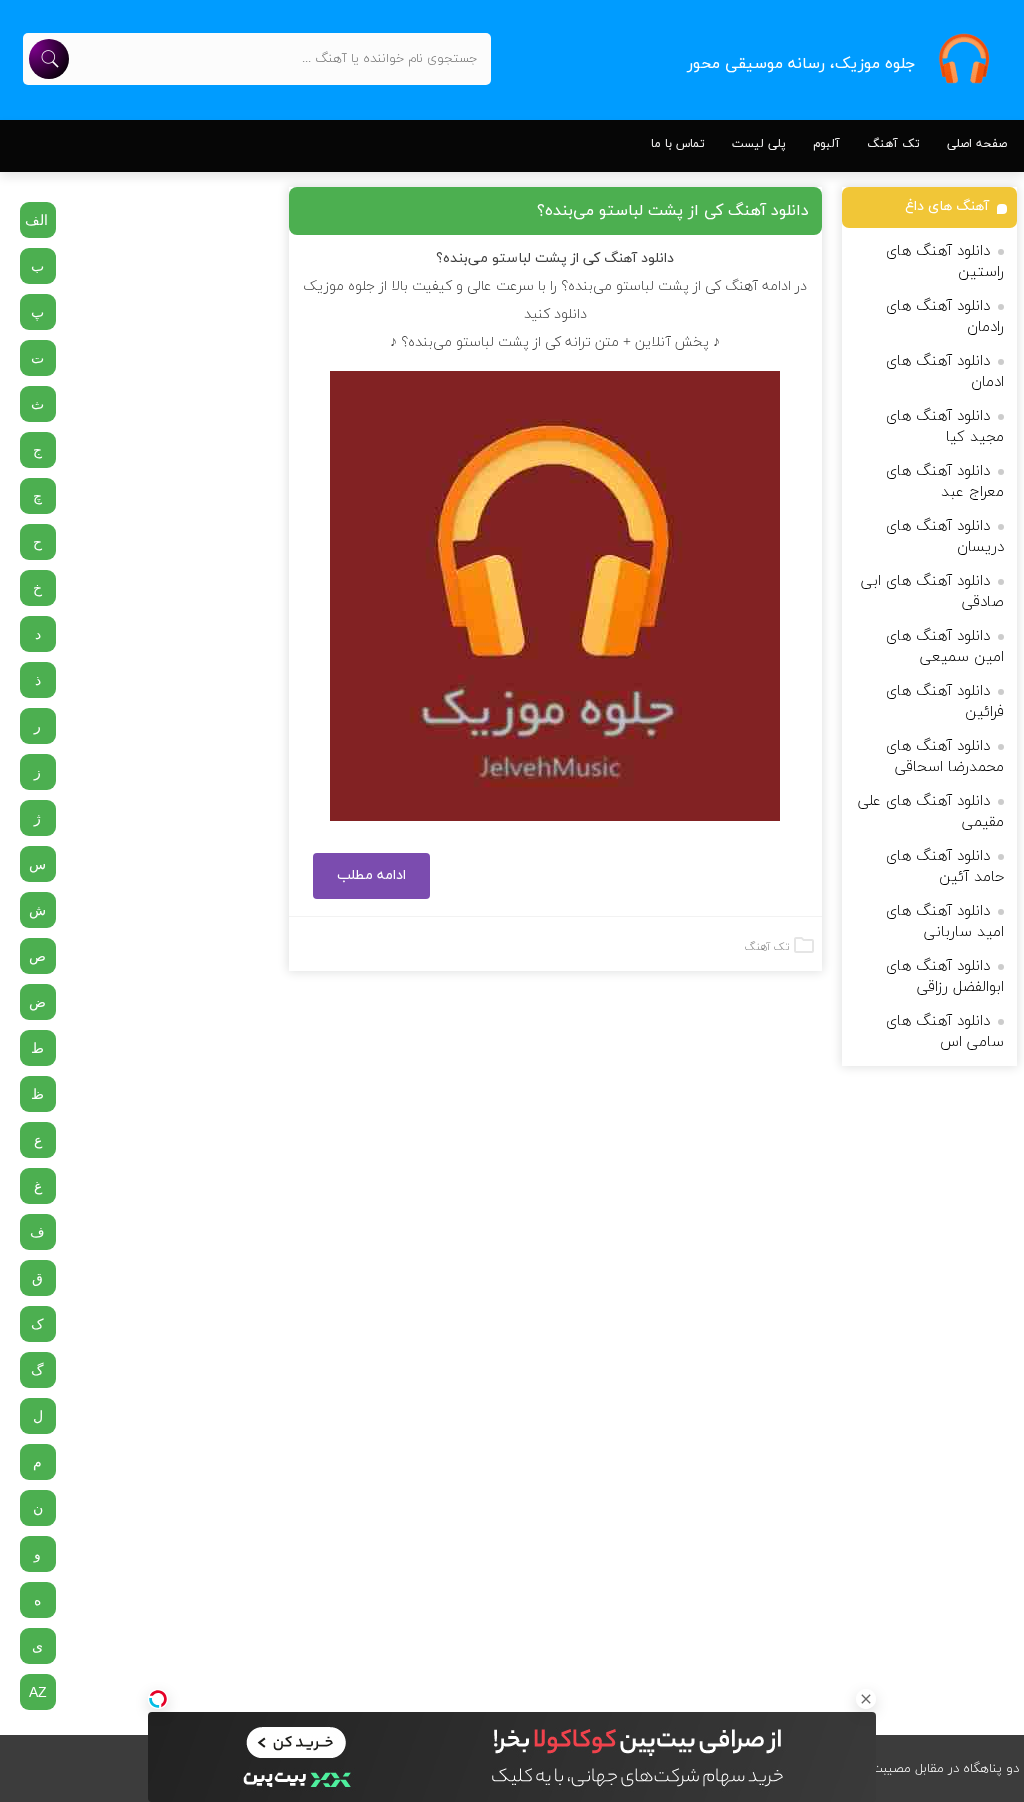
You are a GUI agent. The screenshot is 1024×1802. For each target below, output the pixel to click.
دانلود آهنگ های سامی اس (945, 1032)
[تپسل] (158, 1699)
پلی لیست (759, 144)
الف (36, 220)
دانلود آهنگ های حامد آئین (945, 867)
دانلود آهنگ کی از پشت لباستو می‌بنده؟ (673, 211)
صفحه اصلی (977, 144)
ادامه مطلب (371, 875)
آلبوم (826, 144)
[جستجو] (49, 59)
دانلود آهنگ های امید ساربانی (945, 922)
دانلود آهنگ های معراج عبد (945, 482)
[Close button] (866, 1699)
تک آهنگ (893, 144)
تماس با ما (678, 144)
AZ (38, 1692)
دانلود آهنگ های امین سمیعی (945, 647)
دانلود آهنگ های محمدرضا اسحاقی (945, 757)
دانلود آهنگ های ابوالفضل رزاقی (945, 977)
